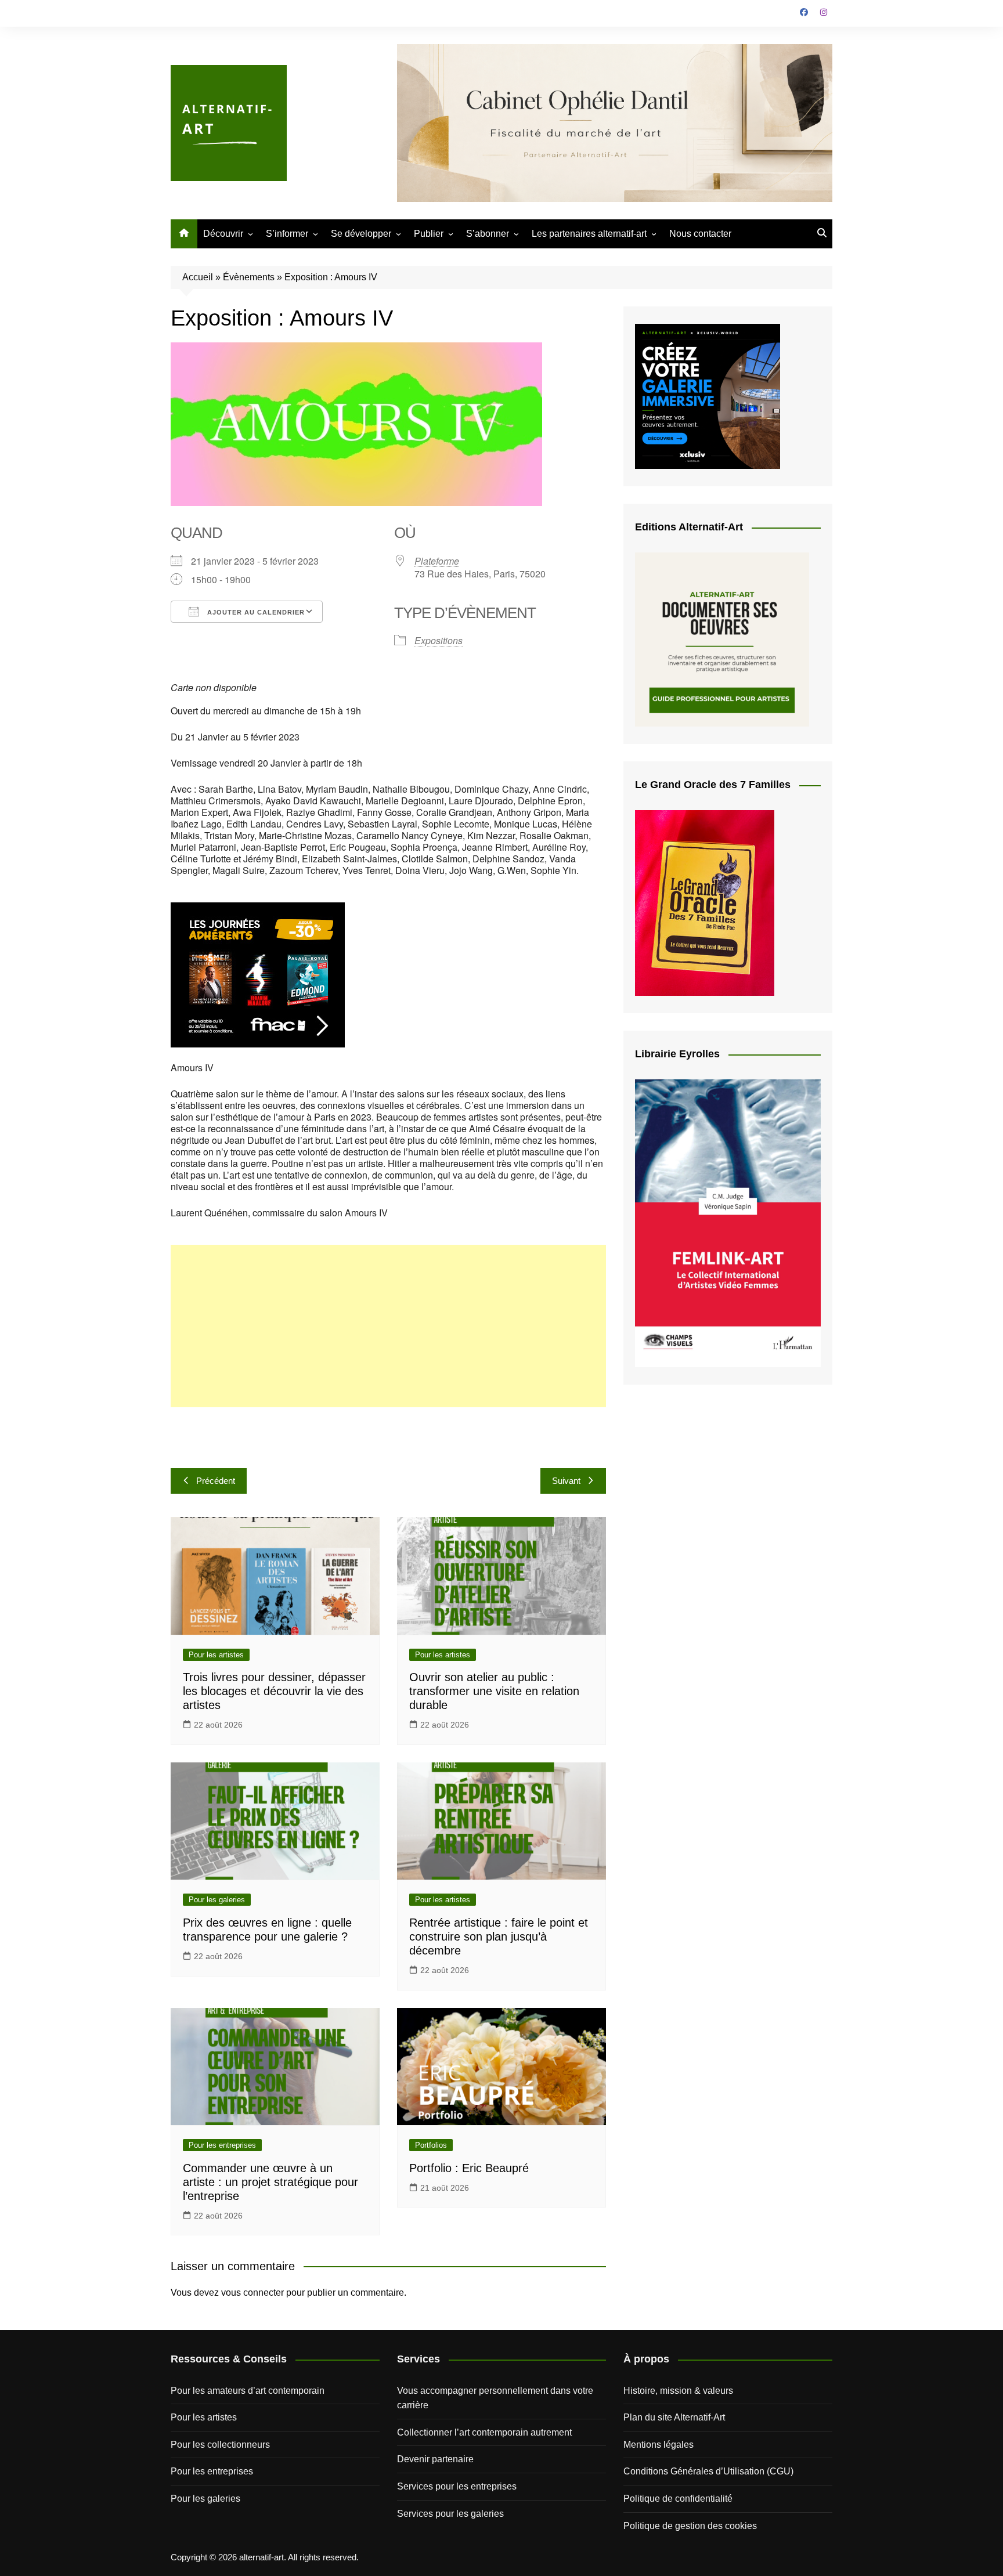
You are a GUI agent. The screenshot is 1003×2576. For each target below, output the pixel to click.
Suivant (566, 1481)
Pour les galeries (217, 1900)
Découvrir (223, 234)
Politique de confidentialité (678, 2499)
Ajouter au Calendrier (255, 612)
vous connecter (252, 2293)
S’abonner (488, 234)
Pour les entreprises (222, 2145)
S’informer (287, 234)
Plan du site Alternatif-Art (674, 2417)
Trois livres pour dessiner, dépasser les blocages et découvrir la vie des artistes (274, 1691)
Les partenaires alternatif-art (589, 234)
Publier (429, 234)
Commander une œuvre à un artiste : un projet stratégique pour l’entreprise (270, 2182)
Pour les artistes (216, 1655)
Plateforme (437, 561)
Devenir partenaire (435, 2459)
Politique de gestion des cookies (690, 2526)
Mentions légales (659, 2445)
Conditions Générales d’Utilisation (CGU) (708, 2471)
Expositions (439, 640)
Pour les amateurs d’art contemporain (248, 2391)
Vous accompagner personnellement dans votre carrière (495, 2398)
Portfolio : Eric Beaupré (469, 2168)
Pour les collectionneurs (220, 2445)
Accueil (198, 277)
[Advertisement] (388, 1326)
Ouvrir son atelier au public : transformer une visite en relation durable (494, 1691)
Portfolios (431, 2145)
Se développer (361, 234)
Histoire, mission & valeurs (678, 2391)
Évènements (249, 277)
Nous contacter (700, 234)
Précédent (216, 1481)
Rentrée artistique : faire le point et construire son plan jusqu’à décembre (499, 1936)
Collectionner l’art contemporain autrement (484, 2432)
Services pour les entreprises (457, 2486)
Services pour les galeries (450, 2514)
